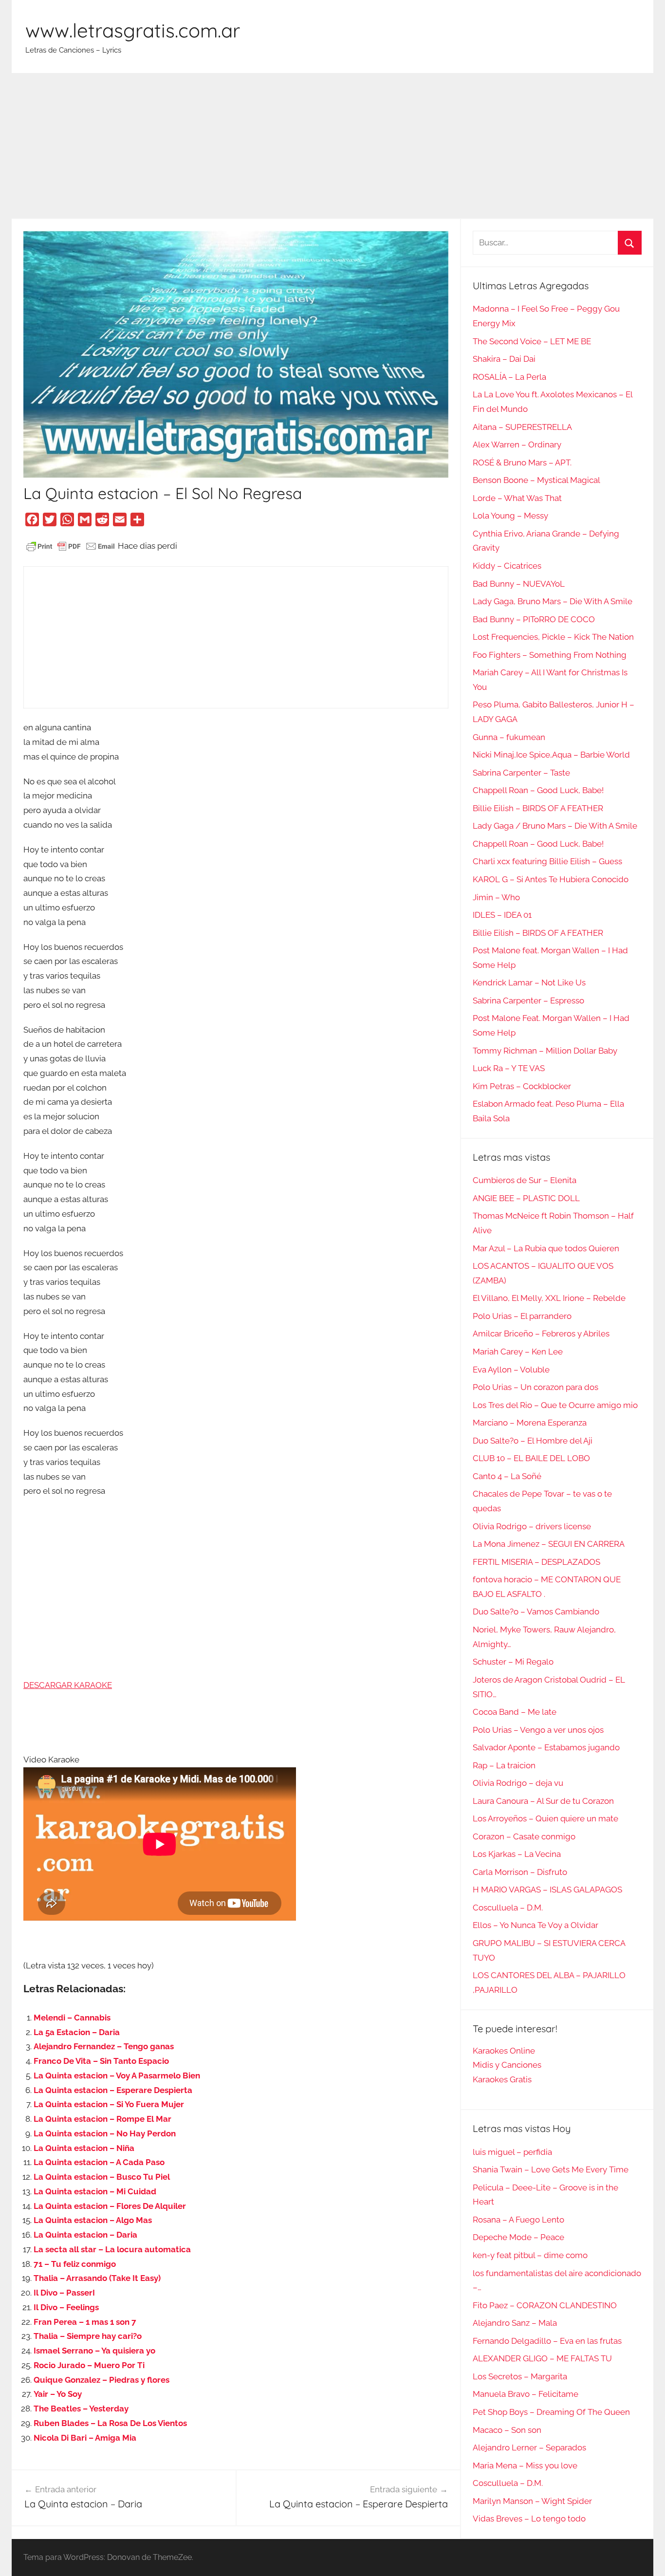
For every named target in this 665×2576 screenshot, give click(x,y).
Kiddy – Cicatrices (507, 566)
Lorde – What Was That (517, 498)
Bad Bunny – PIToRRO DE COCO (534, 619)
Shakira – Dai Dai (504, 359)
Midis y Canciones (507, 2065)
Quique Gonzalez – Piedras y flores (102, 2380)
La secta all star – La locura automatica (112, 2249)
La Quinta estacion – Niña (84, 2148)
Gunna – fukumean (509, 737)
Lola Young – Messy (510, 516)
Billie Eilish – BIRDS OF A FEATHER (538, 808)
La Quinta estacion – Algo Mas (93, 2220)
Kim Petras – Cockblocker (522, 1086)
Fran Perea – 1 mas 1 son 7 (85, 2322)
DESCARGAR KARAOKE (68, 1685)
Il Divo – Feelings (66, 2307)
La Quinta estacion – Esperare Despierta (113, 2090)
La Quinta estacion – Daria (85, 2235)
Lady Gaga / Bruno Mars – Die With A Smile (555, 826)
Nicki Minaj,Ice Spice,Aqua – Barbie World (551, 755)
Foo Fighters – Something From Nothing (550, 655)
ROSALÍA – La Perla (509, 377)
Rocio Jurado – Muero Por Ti (89, 2365)
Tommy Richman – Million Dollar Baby (545, 1051)
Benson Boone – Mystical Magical (536, 480)
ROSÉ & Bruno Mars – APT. (522, 463)
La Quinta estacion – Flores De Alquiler (110, 2206)
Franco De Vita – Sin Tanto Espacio (101, 2061)
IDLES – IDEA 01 (502, 915)
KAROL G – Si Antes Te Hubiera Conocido (551, 879)
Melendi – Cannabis (72, 2018)
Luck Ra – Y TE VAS (509, 1068)
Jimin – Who (496, 897)
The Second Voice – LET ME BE (532, 341)
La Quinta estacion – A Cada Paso (99, 2162)
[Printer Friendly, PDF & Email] (71, 546)
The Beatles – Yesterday (81, 2409)
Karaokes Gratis (502, 2079)
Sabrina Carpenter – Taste (521, 773)
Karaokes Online (504, 2051)
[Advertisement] (332, 146)
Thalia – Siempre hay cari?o (88, 2336)
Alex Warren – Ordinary (517, 445)
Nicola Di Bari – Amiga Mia (85, 2438)
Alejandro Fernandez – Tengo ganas (104, 2046)
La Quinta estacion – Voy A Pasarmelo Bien (117, 2076)
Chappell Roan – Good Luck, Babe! (538, 790)
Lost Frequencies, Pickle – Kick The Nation (553, 637)
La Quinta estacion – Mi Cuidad (95, 2191)
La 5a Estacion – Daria (77, 2032)
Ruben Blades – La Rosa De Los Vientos (110, 2423)
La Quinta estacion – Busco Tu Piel (102, 2177)
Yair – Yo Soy (58, 2394)
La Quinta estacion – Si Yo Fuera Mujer (109, 2104)
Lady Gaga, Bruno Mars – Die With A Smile (553, 601)
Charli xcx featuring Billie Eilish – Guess (547, 861)
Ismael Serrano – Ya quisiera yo (94, 2351)
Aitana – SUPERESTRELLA (522, 427)
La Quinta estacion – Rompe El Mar (102, 2119)
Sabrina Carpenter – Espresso (528, 1001)
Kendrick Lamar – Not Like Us (529, 982)
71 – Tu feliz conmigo (75, 2264)
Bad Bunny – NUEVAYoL (519, 584)
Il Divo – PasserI (64, 2293)
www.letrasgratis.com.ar (133, 30)
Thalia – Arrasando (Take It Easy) (97, 2278)
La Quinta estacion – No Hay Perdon (105, 2133)
